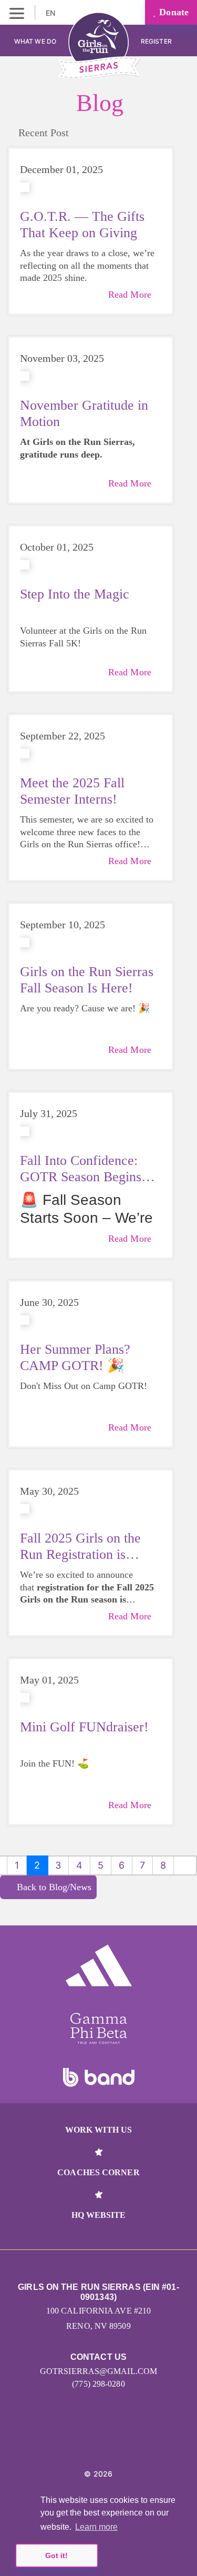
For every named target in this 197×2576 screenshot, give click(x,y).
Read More (130, 295)
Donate (173, 12)
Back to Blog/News (54, 1887)
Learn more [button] (96, 2527)
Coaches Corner (98, 2172)
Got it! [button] (56, 2555)
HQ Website (99, 2215)
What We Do (35, 41)
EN (51, 13)
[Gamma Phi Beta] (99, 2029)
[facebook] (110, 2442)
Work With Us (98, 2130)
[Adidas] (99, 1965)
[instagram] (87, 2442)
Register (157, 41)
